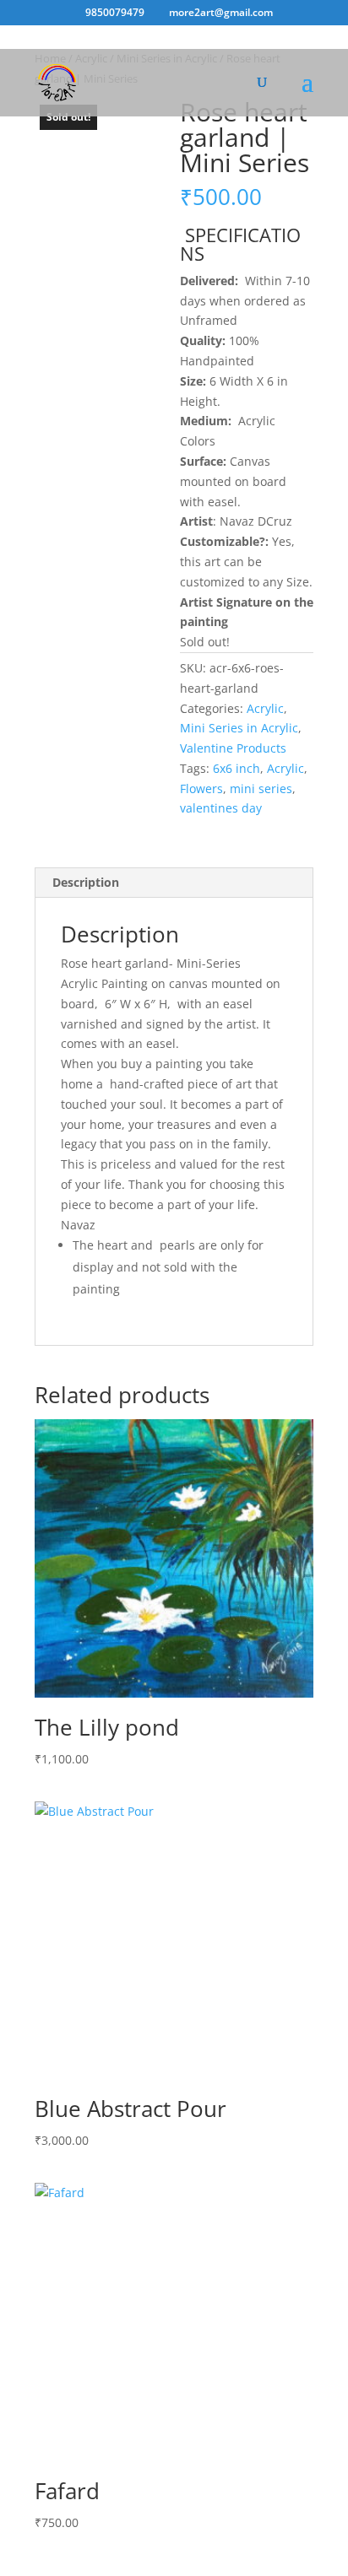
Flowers (201, 788)
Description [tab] (86, 882)
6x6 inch (237, 768)
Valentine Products (233, 748)
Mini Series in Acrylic (239, 728)
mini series (261, 788)
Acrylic (265, 708)
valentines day (221, 808)
